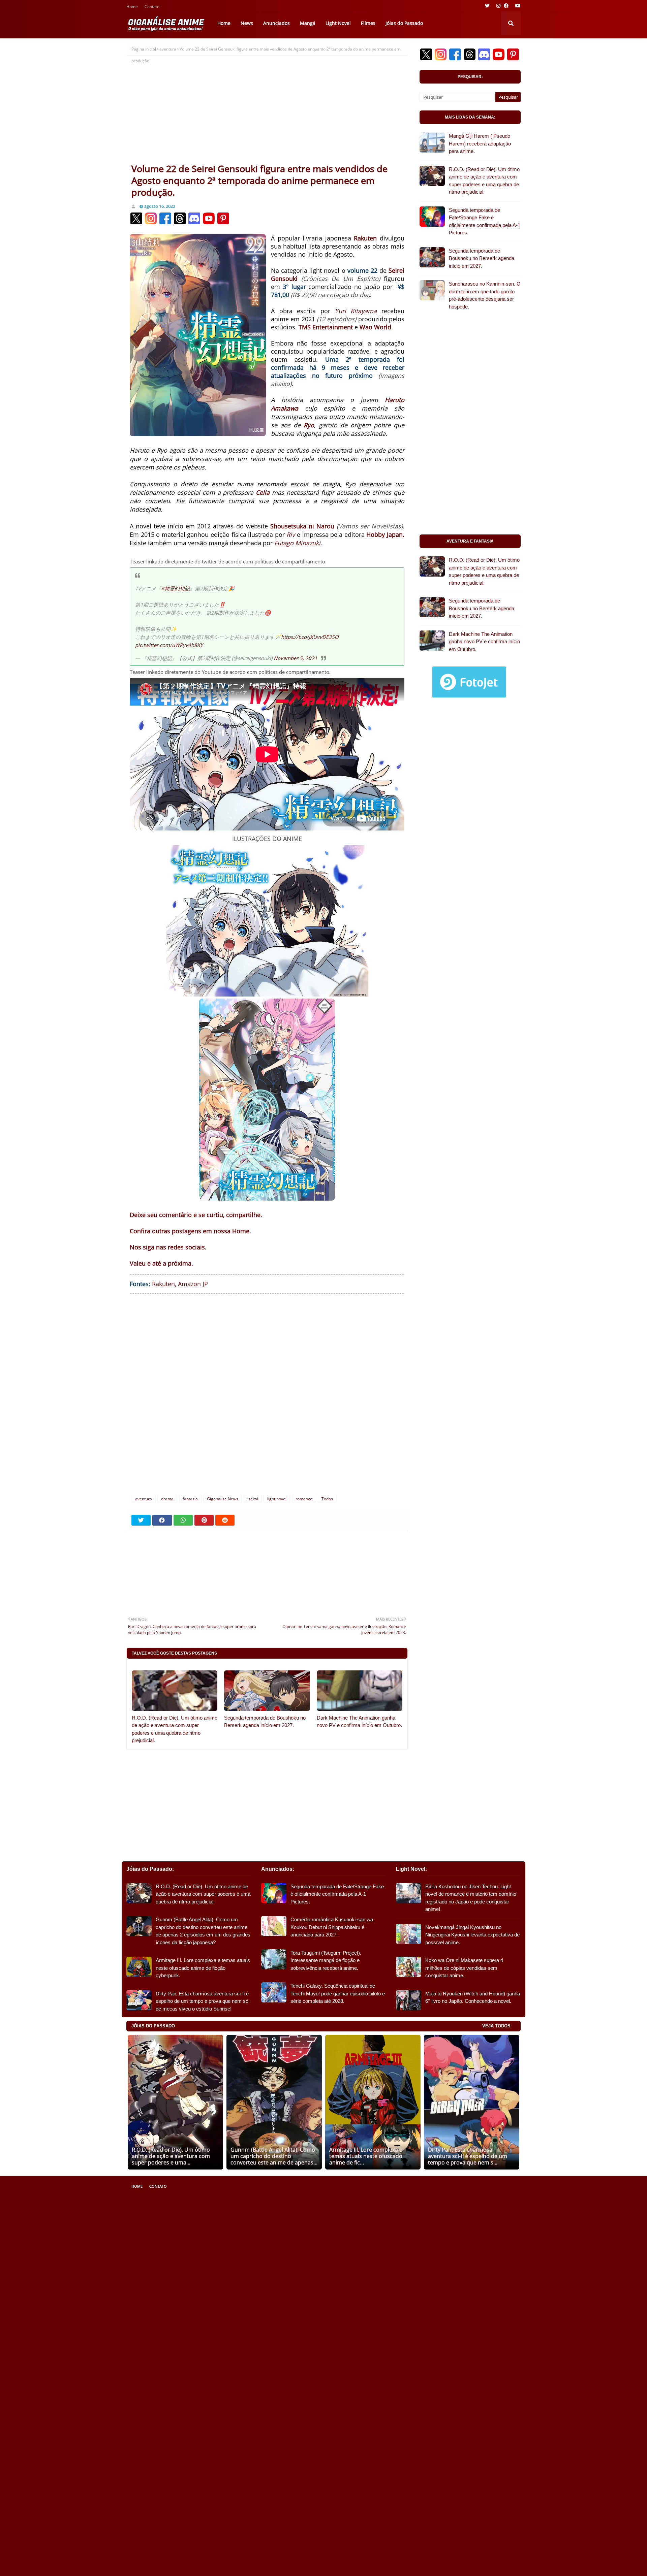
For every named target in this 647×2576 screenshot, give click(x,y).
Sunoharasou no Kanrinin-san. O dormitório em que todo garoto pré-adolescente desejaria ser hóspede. (485, 295)
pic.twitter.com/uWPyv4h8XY (169, 645)
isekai (253, 1499)
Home (132, 7)
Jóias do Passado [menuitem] (404, 23)
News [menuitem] (247, 23)
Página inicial (144, 49)
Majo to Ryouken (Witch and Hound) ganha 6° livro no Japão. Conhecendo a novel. (473, 1997)
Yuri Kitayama (356, 311)
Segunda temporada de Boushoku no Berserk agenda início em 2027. (265, 1722)
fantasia (190, 1499)
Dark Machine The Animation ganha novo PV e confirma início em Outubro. (359, 1722)
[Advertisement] (267, 112)
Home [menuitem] (224, 23)
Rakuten (163, 1284)
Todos (327, 1499)
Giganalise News (223, 1499)
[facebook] (506, 6)
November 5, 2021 (296, 658)
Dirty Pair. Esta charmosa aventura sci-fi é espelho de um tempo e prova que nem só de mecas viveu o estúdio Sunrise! (202, 2001)
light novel (277, 1499)
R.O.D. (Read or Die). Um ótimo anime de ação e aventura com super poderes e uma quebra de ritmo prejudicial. (175, 1729)
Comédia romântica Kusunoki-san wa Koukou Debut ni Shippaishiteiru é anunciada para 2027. (332, 1927)
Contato (152, 7)
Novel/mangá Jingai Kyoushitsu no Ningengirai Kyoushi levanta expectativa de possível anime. (472, 1935)
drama (167, 1499)
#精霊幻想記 (175, 588)
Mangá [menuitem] (308, 23)
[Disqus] (267, 1400)
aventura (168, 49)
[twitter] (487, 6)
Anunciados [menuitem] (276, 23)
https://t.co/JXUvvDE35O (310, 637)
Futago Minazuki (297, 543)
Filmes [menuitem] (368, 23)
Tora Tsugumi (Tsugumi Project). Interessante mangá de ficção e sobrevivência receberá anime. (326, 1960)
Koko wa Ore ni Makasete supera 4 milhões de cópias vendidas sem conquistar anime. (464, 1968)
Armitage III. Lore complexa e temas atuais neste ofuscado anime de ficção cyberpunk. (203, 1968)
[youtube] (517, 6)
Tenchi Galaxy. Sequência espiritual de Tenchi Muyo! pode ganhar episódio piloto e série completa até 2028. (338, 1993)
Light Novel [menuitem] (338, 23)
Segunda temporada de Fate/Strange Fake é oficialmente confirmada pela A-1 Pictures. (485, 221)
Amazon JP (193, 1284)
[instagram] (498, 6)
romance (304, 1499)
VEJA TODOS (496, 2026)
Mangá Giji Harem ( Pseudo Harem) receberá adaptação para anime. (480, 143)
